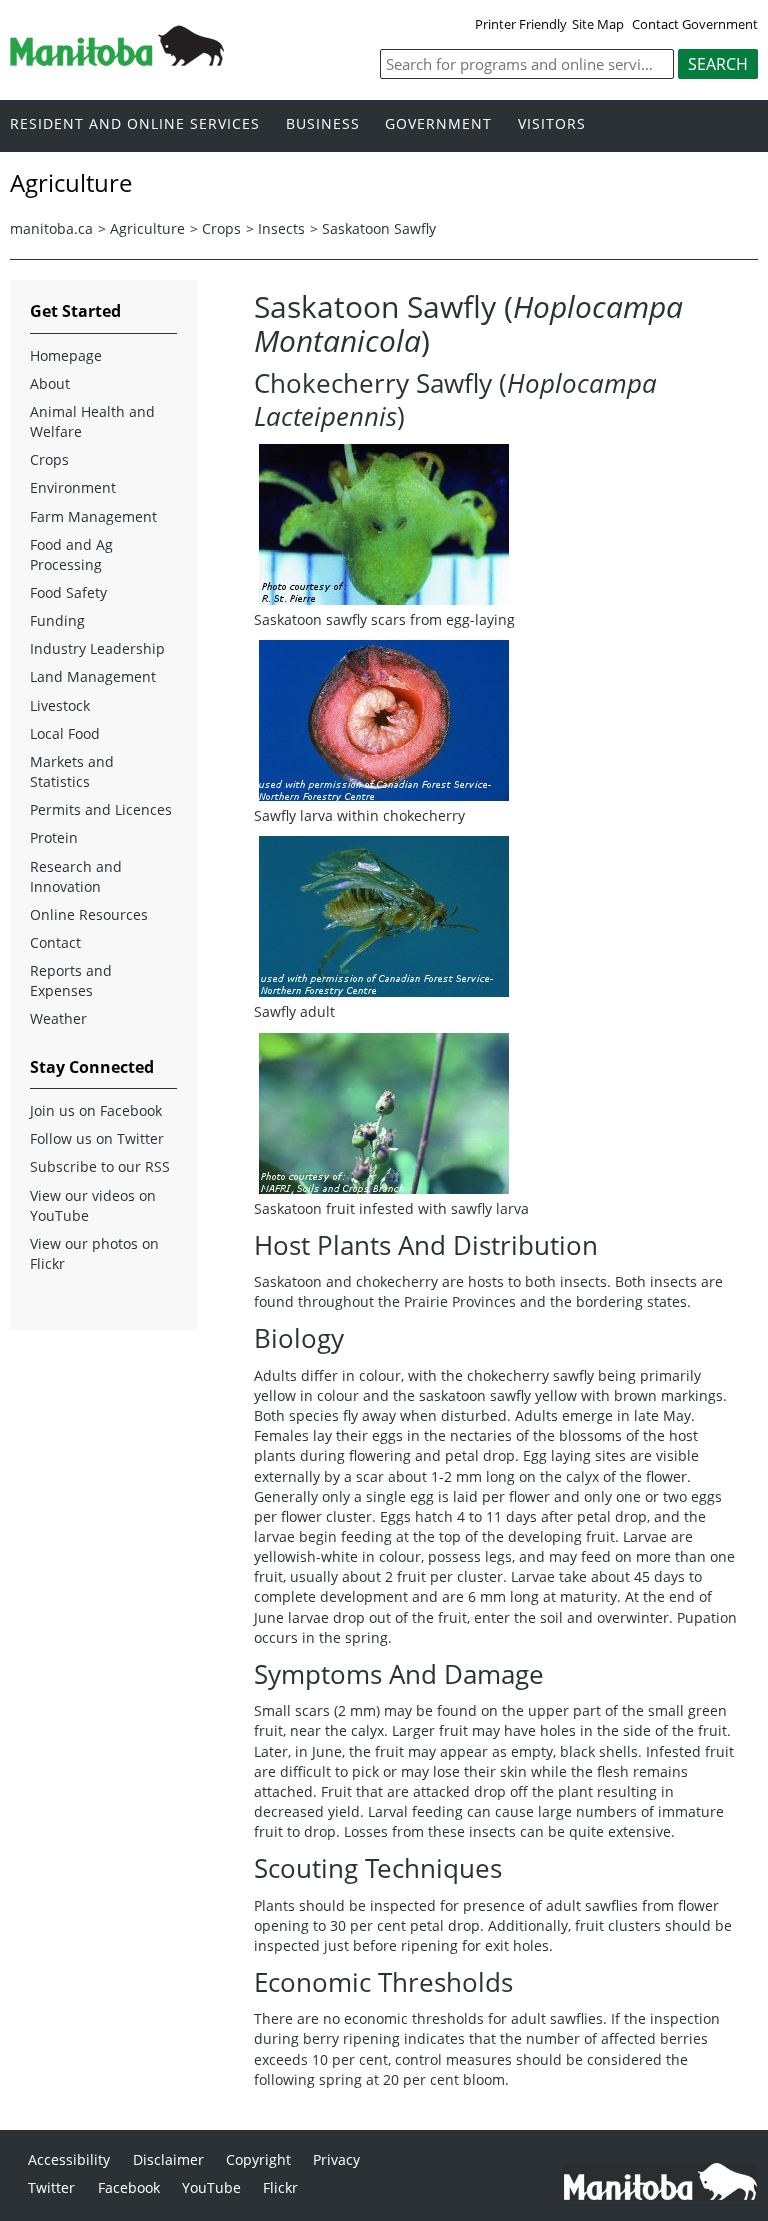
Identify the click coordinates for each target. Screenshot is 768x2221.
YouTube (211, 2187)
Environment (73, 487)
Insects (281, 228)
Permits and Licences (101, 809)
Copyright (258, 2159)
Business (323, 124)
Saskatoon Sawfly (379, 228)
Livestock (60, 705)
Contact (55, 942)
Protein (54, 837)
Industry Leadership (97, 648)
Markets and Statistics (72, 771)
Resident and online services (135, 124)
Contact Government (695, 24)
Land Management (93, 676)
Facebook (129, 2187)
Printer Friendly (521, 24)
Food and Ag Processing (71, 554)
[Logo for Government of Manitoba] (117, 60)
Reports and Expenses (71, 980)
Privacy (336, 2159)
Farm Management (93, 516)
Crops (221, 228)
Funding (57, 620)
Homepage (66, 355)
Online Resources (89, 914)
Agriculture (147, 228)
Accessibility (69, 2159)
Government (438, 124)
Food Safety (68, 592)
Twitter (51, 2187)
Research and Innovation (76, 876)
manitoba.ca (51, 228)
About (50, 383)
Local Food (65, 733)
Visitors (552, 124)
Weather (58, 1018)
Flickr (280, 2187)
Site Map (598, 24)
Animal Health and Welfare (92, 421)
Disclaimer (168, 2159)
